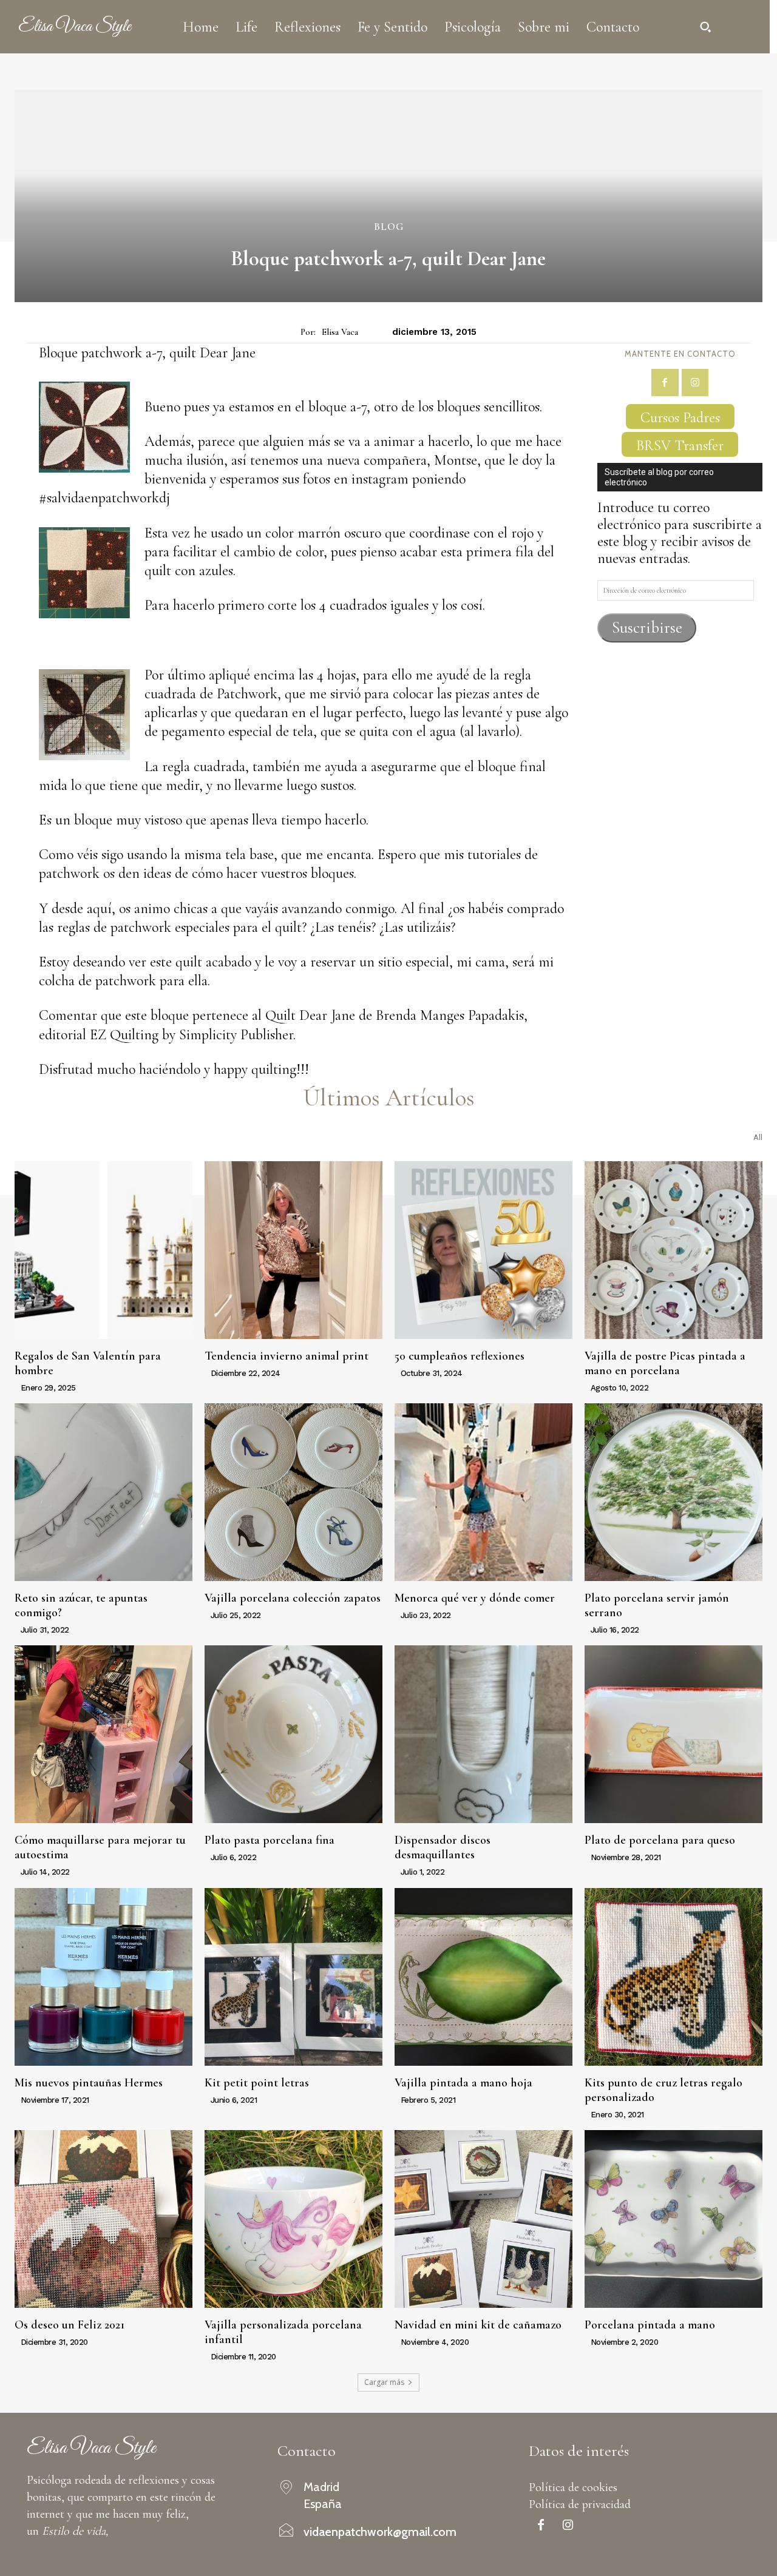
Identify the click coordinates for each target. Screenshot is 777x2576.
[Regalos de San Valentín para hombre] (103, 1250)
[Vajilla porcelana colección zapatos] (293, 1492)
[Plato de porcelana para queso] (674, 1734)
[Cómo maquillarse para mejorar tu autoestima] (103, 1734)
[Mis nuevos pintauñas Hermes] (103, 1977)
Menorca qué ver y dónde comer (475, 1598)
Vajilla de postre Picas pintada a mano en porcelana (665, 1363)
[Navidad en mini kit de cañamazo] (484, 2219)
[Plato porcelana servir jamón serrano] (674, 1492)
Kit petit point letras (257, 2083)
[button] (705, 27)
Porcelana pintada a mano (650, 2325)
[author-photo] (16, 1387)
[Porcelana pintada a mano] (674, 2219)
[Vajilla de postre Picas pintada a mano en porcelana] (674, 1250)
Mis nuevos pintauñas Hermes (89, 2083)
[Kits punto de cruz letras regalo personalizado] (674, 1977)
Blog (389, 227)
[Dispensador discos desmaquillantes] (484, 1734)
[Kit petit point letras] (293, 1977)
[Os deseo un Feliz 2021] (103, 2219)
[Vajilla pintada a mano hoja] (484, 1977)
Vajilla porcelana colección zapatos (293, 1598)
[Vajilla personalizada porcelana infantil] (293, 2219)
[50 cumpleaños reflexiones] (484, 1250)
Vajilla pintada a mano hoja (463, 2083)
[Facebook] (665, 383)
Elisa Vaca (340, 332)
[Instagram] (695, 383)
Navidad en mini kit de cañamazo (478, 2325)
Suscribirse (647, 628)
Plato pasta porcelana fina (270, 1840)
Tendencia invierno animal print (287, 1356)
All (758, 1137)
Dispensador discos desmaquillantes (443, 1847)
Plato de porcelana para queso (660, 1840)
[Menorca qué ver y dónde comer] (484, 1492)
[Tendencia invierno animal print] (293, 1250)
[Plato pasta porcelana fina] (293, 1734)
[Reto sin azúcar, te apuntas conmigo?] (103, 1492)
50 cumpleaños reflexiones (460, 1356)
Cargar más (384, 2382)
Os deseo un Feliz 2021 (70, 2325)
